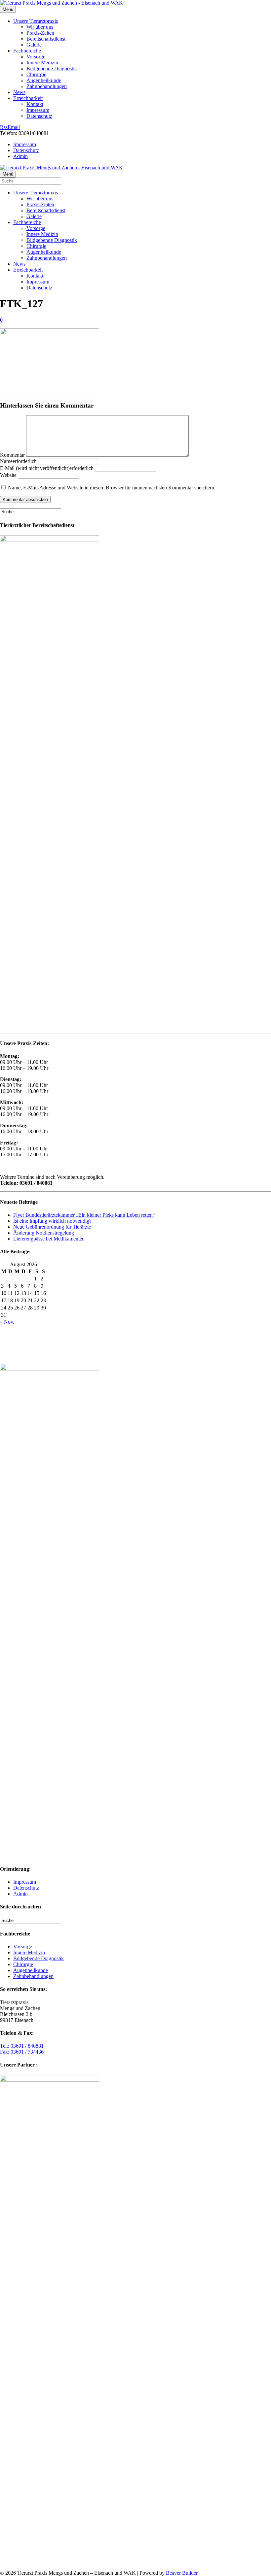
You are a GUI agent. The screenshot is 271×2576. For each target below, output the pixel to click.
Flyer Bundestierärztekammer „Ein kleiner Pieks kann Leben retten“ (84, 1215)
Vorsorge (36, 57)
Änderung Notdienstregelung (44, 1233)
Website (8, 475)
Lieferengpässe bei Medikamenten (49, 1239)
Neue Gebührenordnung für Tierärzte (52, 1227)
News (19, 92)
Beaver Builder (182, 2573)
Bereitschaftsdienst (46, 39)
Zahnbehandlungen (47, 86)
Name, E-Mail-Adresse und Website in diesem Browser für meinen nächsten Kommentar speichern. (112, 488)
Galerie (34, 45)
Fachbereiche (27, 51)
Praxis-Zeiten (40, 33)
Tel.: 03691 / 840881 (22, 2046)
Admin (20, 156)
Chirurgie (36, 74)
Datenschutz (39, 116)
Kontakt (35, 104)
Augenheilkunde (44, 80)
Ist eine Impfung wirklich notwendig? (52, 1221)
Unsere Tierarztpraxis (36, 21)
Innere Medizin (42, 63)
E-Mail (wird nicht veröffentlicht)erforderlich (47, 468)
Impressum (38, 110)
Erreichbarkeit (28, 98)
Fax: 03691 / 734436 (22, 2052)
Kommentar (12, 455)
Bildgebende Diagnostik (52, 68)
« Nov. (7, 1322)
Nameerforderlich (18, 461)
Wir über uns (40, 27)
